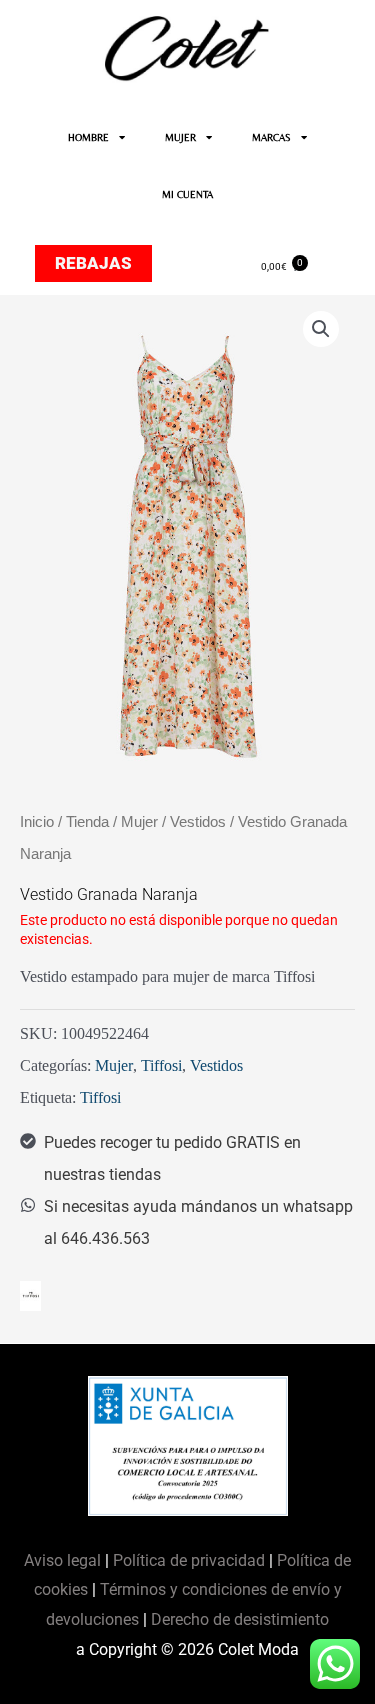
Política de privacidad (189, 1560)
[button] (321, 329)
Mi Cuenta (187, 194)
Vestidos (198, 822)
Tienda (87, 822)
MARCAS (271, 137)
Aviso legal (64, 1560)
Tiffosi (161, 1065)
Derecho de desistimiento (240, 1619)
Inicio (37, 822)
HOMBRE (88, 137)
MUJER (180, 137)
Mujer (139, 822)
